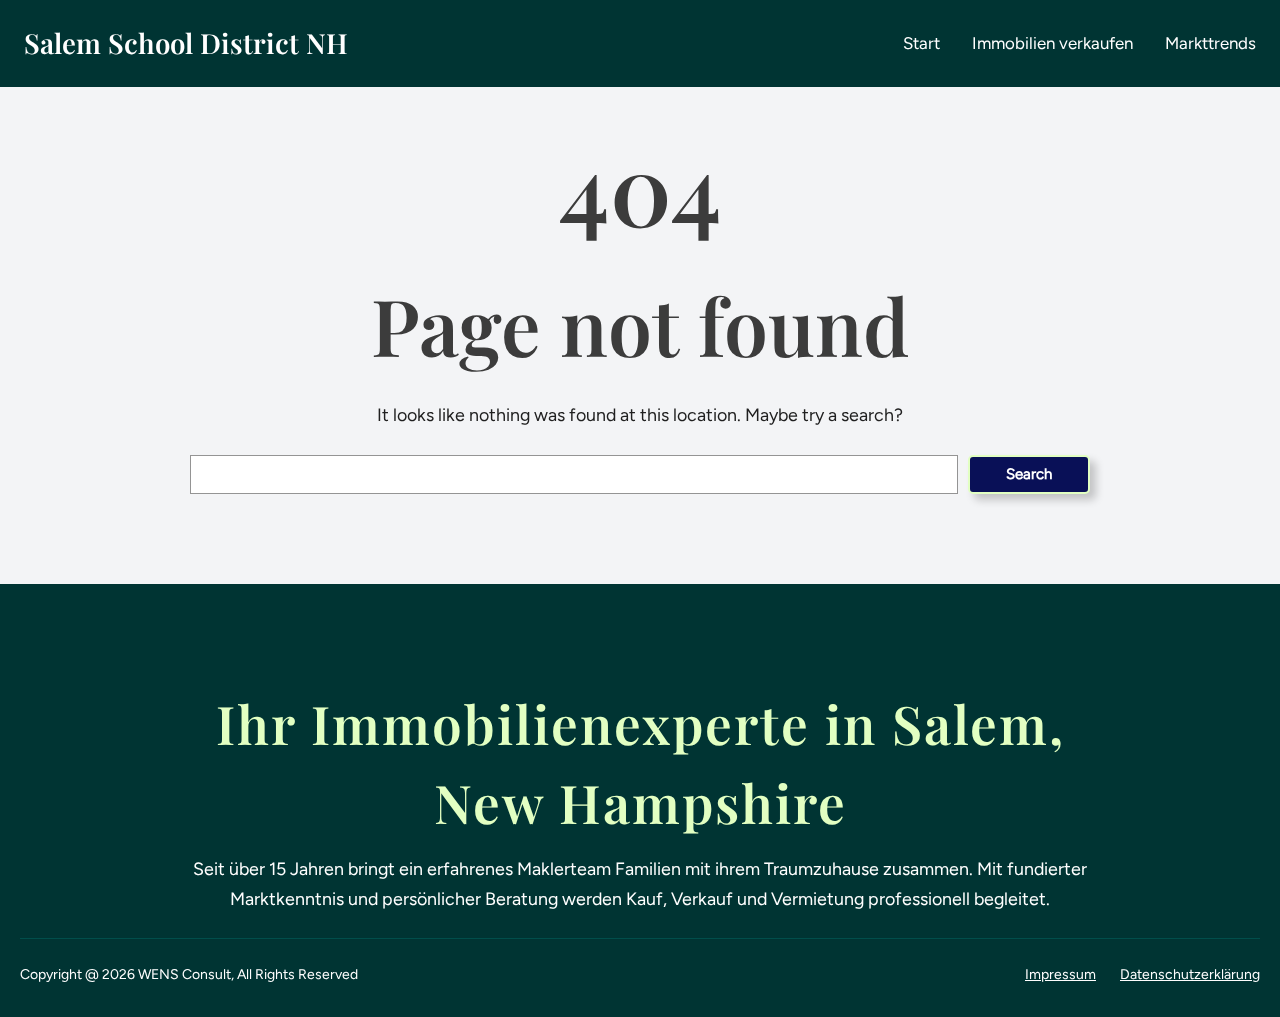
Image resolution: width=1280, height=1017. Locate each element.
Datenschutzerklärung (1190, 974)
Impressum (1060, 974)
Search (1029, 474)
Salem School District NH (186, 42)
